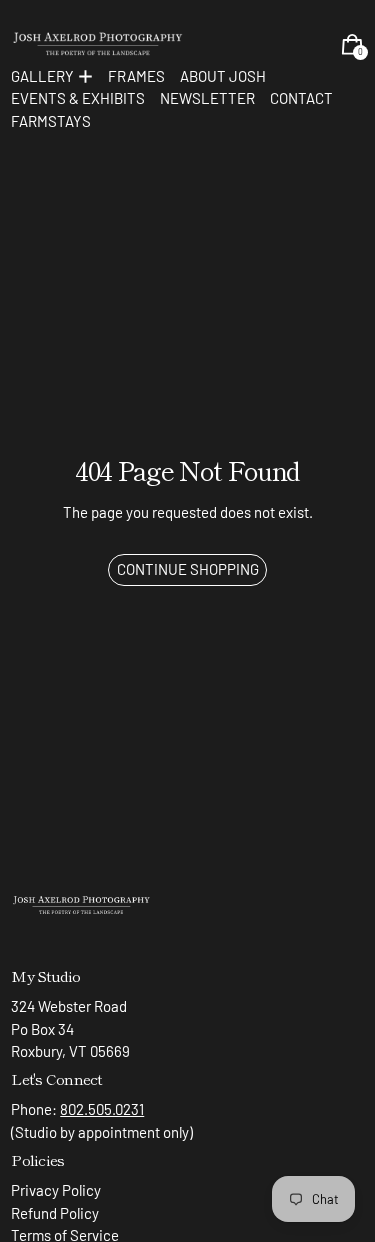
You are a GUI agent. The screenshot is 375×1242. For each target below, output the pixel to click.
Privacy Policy (56, 1190)
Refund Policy (55, 1213)
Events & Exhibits (78, 98)
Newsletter (207, 98)
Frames (136, 76)
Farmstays (51, 121)
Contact (301, 98)
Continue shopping (188, 569)
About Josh (223, 76)
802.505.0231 (102, 1109)
